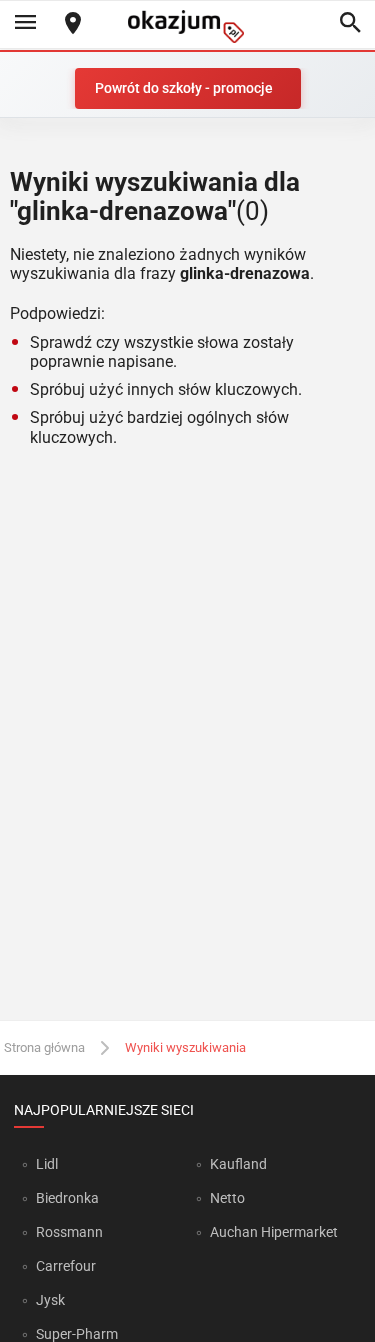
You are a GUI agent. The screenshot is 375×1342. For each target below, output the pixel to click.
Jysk (50, 1300)
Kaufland (238, 1164)
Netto (227, 1198)
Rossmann (69, 1232)
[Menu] (25, 24)
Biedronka (67, 1198)
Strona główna (44, 1047)
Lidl (47, 1164)
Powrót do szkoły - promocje (184, 88)
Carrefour (66, 1266)
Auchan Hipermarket (274, 1232)
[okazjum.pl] (188, 26)
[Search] (350, 24)
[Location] (73, 24)
